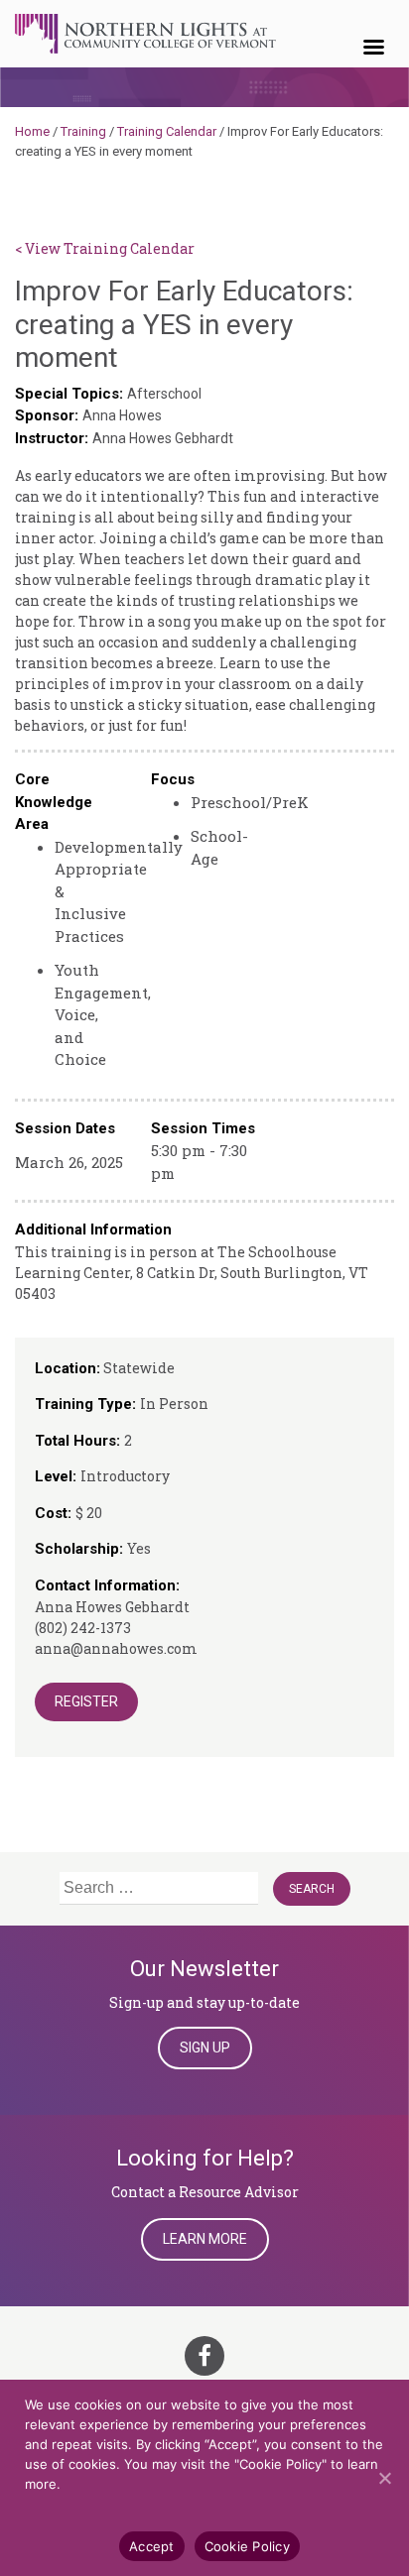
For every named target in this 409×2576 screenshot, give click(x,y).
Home (32, 131)
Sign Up (205, 2048)
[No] (384, 2478)
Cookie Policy (247, 2546)
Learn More (205, 2239)
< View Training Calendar (105, 248)
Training (83, 131)
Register (86, 1701)
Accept (152, 2546)
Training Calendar (167, 131)
